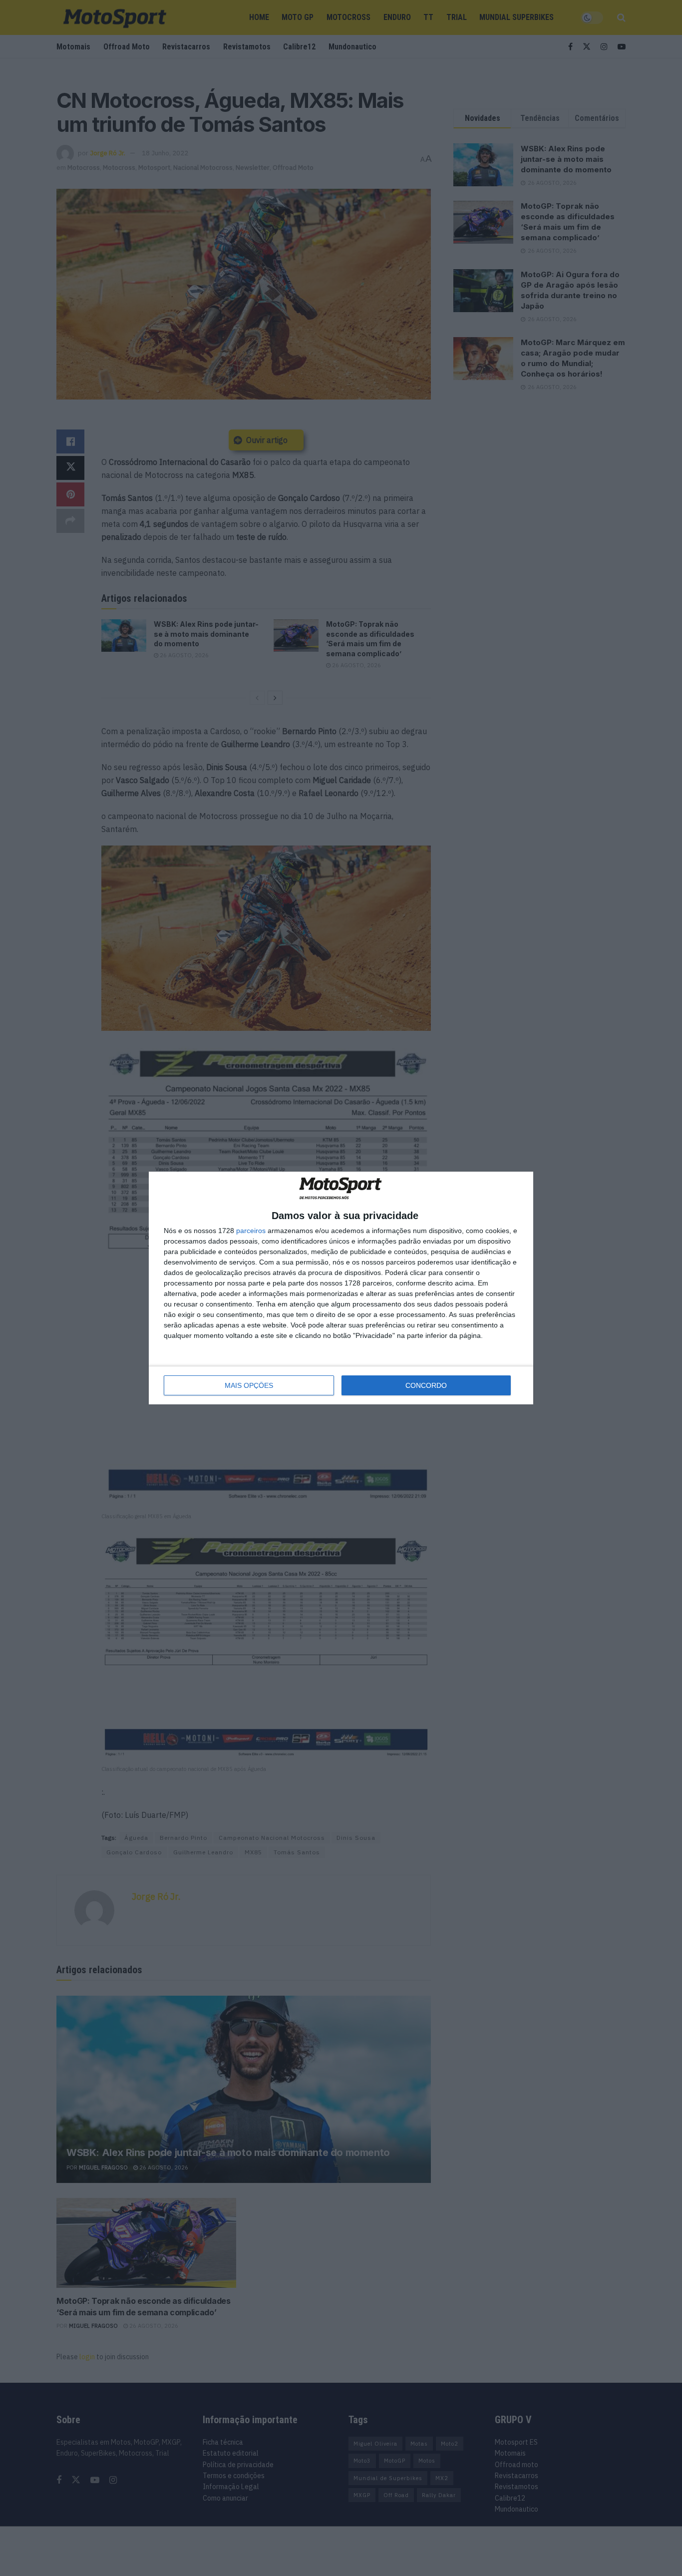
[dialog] (341, 1288)
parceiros (251, 1231)
